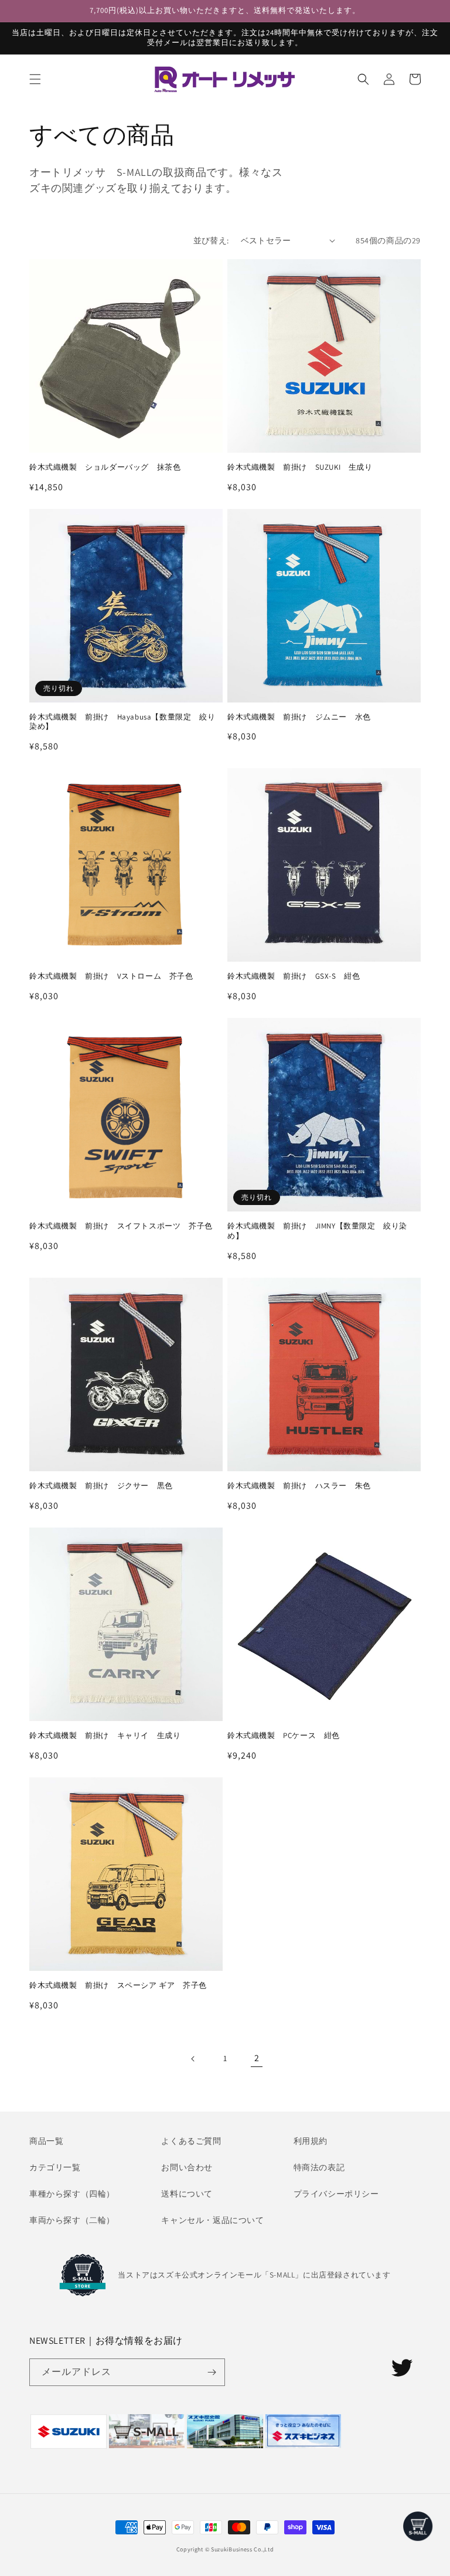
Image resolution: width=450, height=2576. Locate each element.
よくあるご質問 (191, 2141)
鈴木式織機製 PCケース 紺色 (284, 1736)
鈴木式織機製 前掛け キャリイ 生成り (105, 1736)
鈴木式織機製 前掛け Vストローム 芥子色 (111, 976)
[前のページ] (193, 2059)
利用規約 (311, 2141)
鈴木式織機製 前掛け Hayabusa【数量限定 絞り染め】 (122, 722)
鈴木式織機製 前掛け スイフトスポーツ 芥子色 (121, 1226)
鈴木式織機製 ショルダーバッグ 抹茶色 (105, 467)
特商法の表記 (319, 2167)
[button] (35, 79)
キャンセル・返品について (212, 2220)
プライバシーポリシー (336, 2194)
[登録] (212, 2372)
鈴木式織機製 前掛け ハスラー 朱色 (299, 1486)
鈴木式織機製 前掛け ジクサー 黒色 (101, 1486)
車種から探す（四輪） (72, 2194)
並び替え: (211, 240)
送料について (187, 2194)
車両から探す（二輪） (72, 2220)
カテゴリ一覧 (55, 2167)
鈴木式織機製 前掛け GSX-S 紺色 (294, 976)
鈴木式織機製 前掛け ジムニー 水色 (299, 717)
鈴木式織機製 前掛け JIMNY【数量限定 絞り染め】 (317, 1231)
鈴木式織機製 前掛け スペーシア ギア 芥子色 (118, 1986)
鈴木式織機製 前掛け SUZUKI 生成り (300, 467)
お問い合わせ (187, 2167)
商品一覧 (46, 2141)
